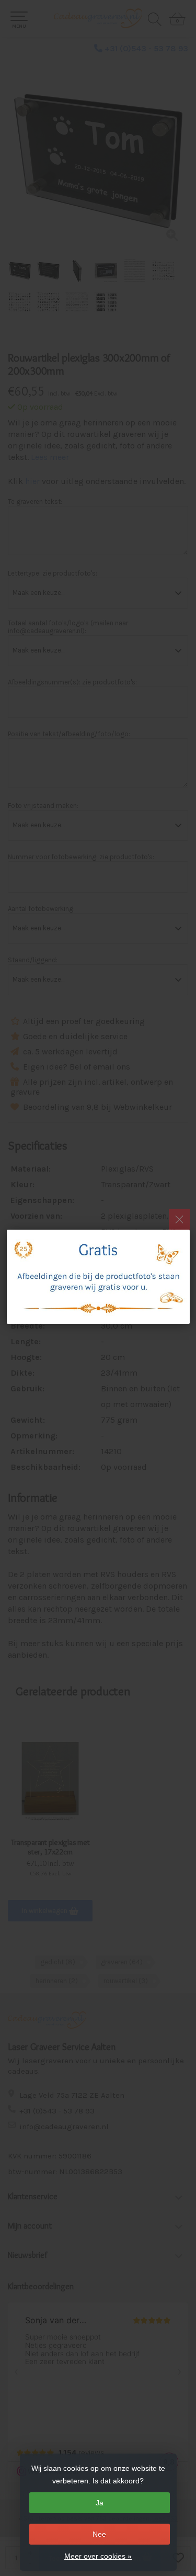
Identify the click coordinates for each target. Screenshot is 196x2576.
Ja (100, 2503)
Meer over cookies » (98, 2556)
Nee (99, 2534)
